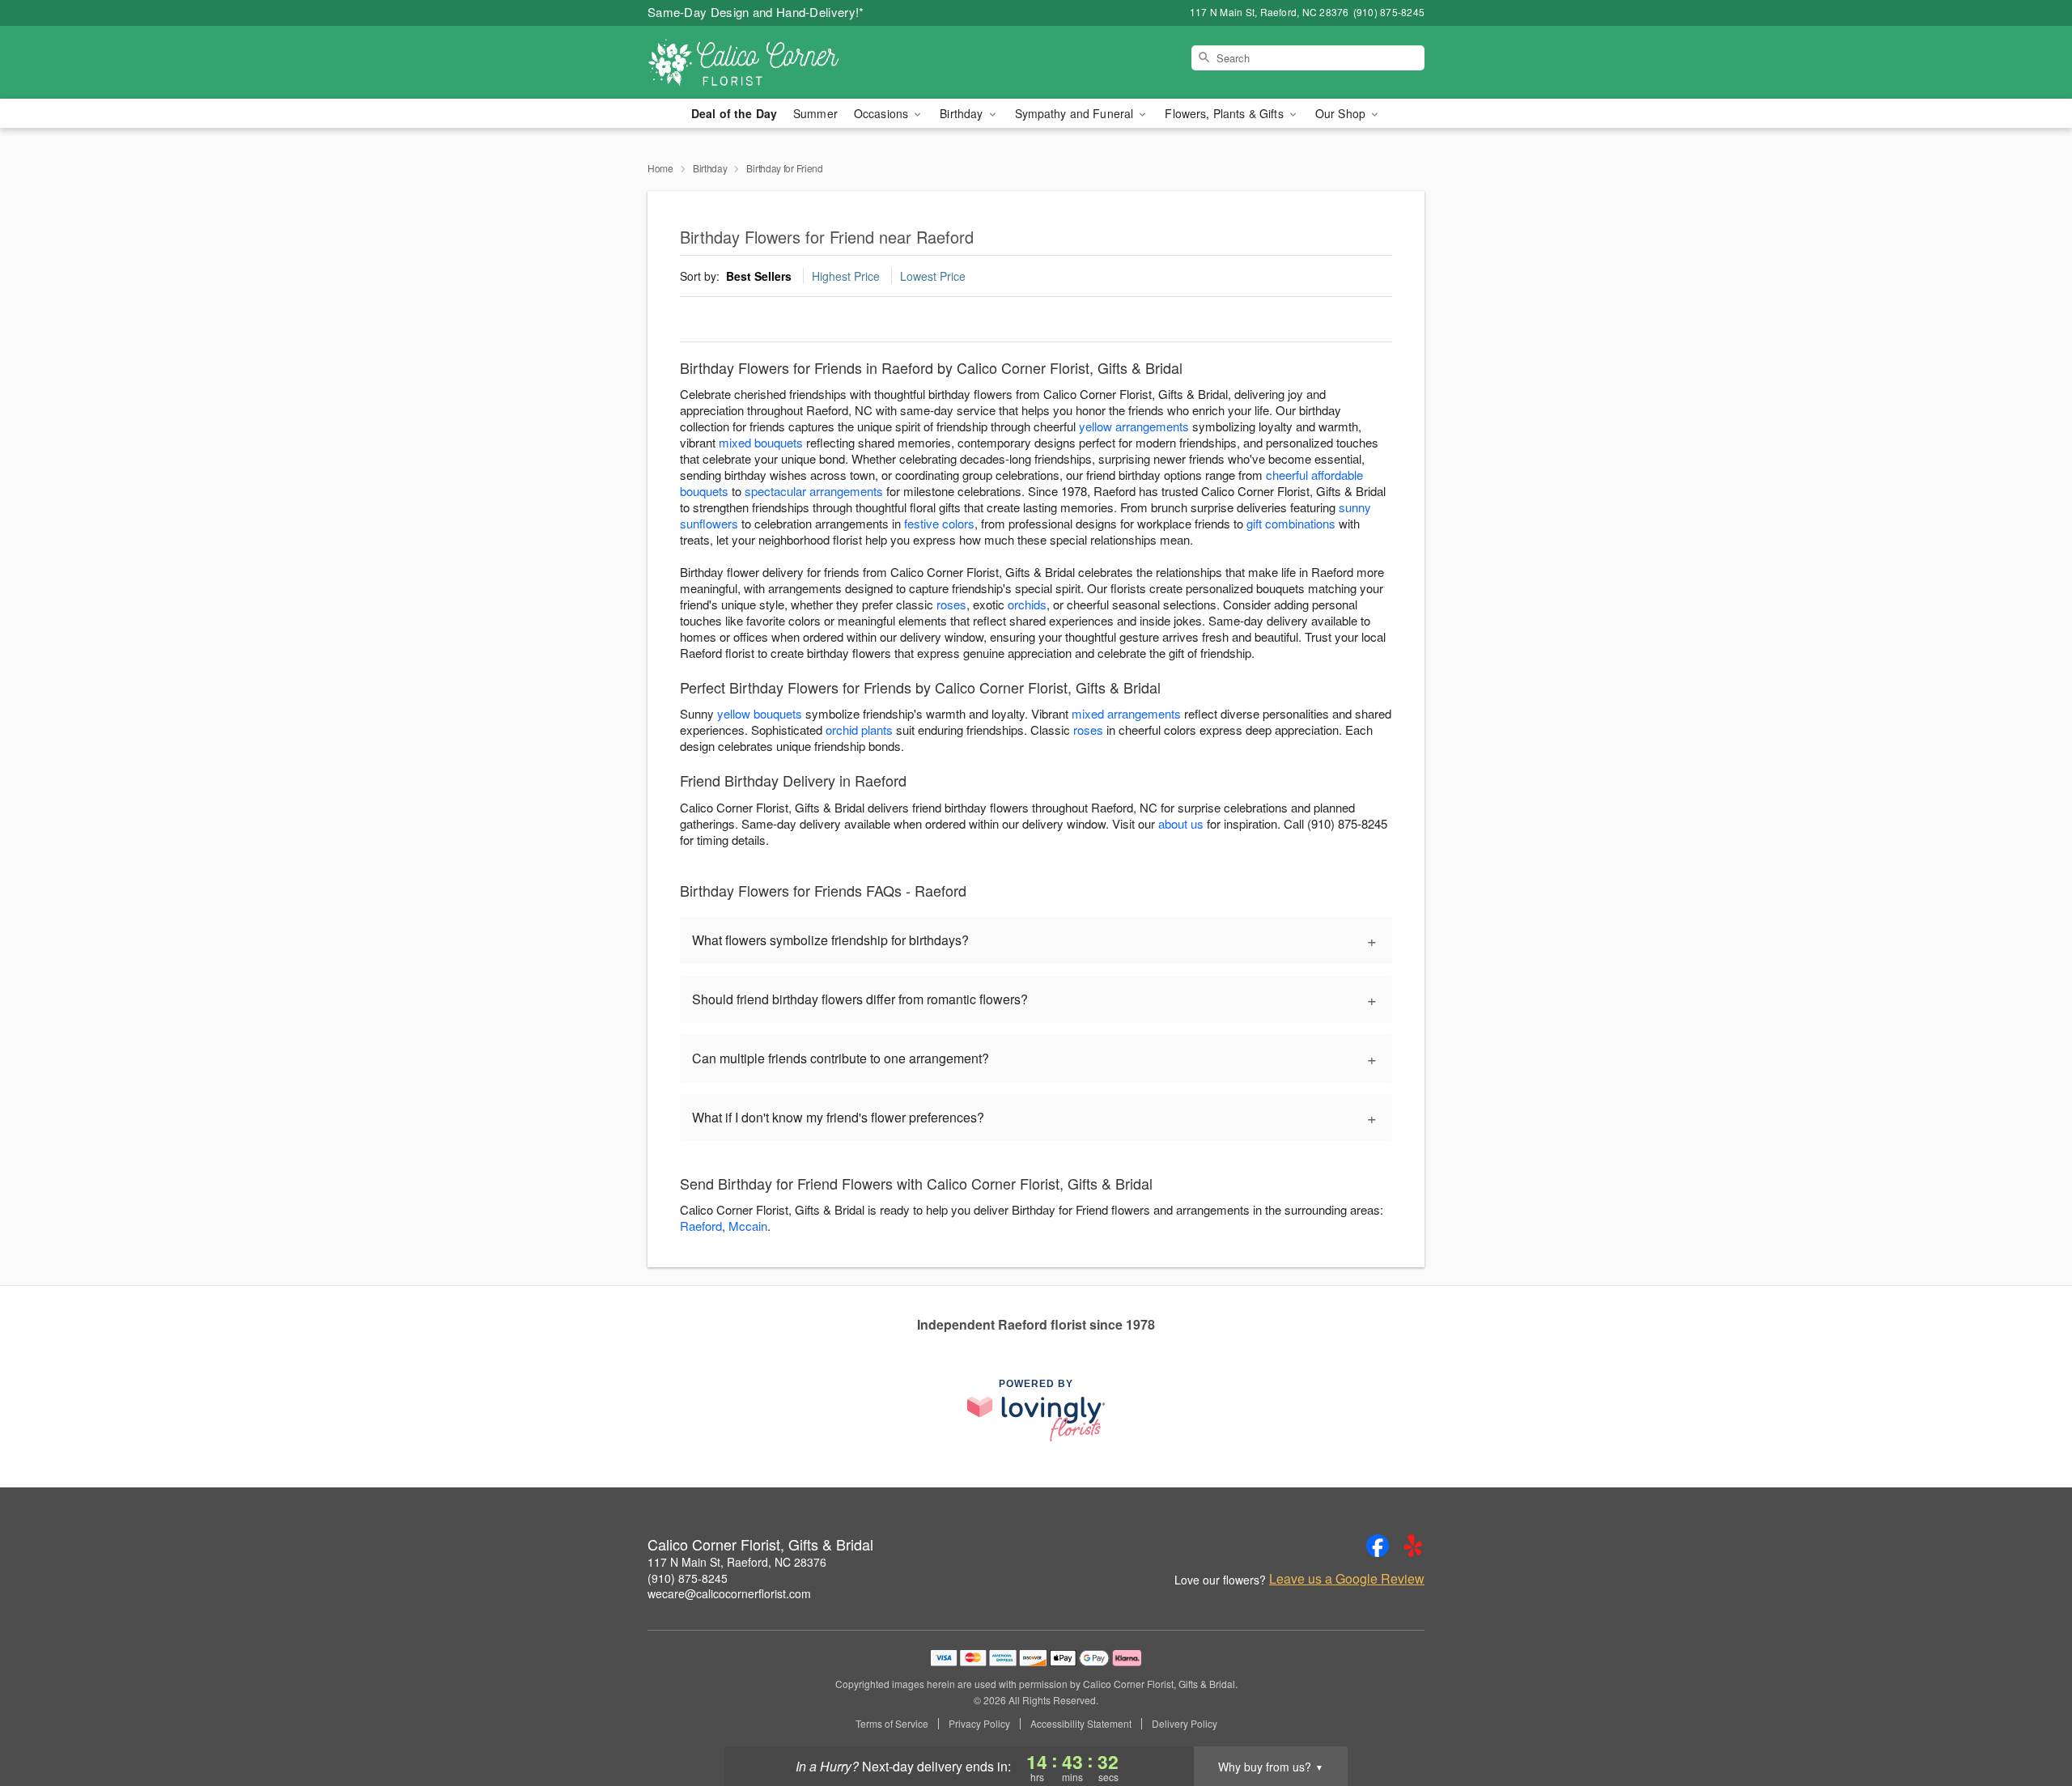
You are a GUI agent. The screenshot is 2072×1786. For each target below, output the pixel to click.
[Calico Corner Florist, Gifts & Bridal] (764, 62)
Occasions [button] (883, 113)
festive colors (939, 523)
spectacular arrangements (814, 491)
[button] (2030, 1717)
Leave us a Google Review (1347, 1579)
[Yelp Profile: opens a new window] (1413, 1546)
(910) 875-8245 (688, 1578)
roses (951, 604)
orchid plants (859, 730)
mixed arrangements (1126, 713)
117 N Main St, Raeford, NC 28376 (737, 1562)
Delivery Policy (1185, 1724)
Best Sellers (759, 276)
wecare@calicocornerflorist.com (729, 1593)
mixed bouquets (761, 442)
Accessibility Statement (1081, 1724)
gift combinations (1291, 523)
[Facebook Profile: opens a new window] (1378, 1546)
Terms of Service (892, 1724)
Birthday (710, 168)
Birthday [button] (963, 113)
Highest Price (846, 276)
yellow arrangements (1134, 426)
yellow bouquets (760, 713)
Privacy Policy (979, 1724)
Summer (815, 113)
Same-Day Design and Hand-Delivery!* (756, 12)
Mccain (748, 1226)
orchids (1027, 604)
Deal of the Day (734, 113)
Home (660, 168)
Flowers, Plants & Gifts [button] (1225, 113)
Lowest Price (933, 276)
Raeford (701, 1226)
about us (1182, 823)
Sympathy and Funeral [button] (1076, 113)
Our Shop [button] (1342, 113)
